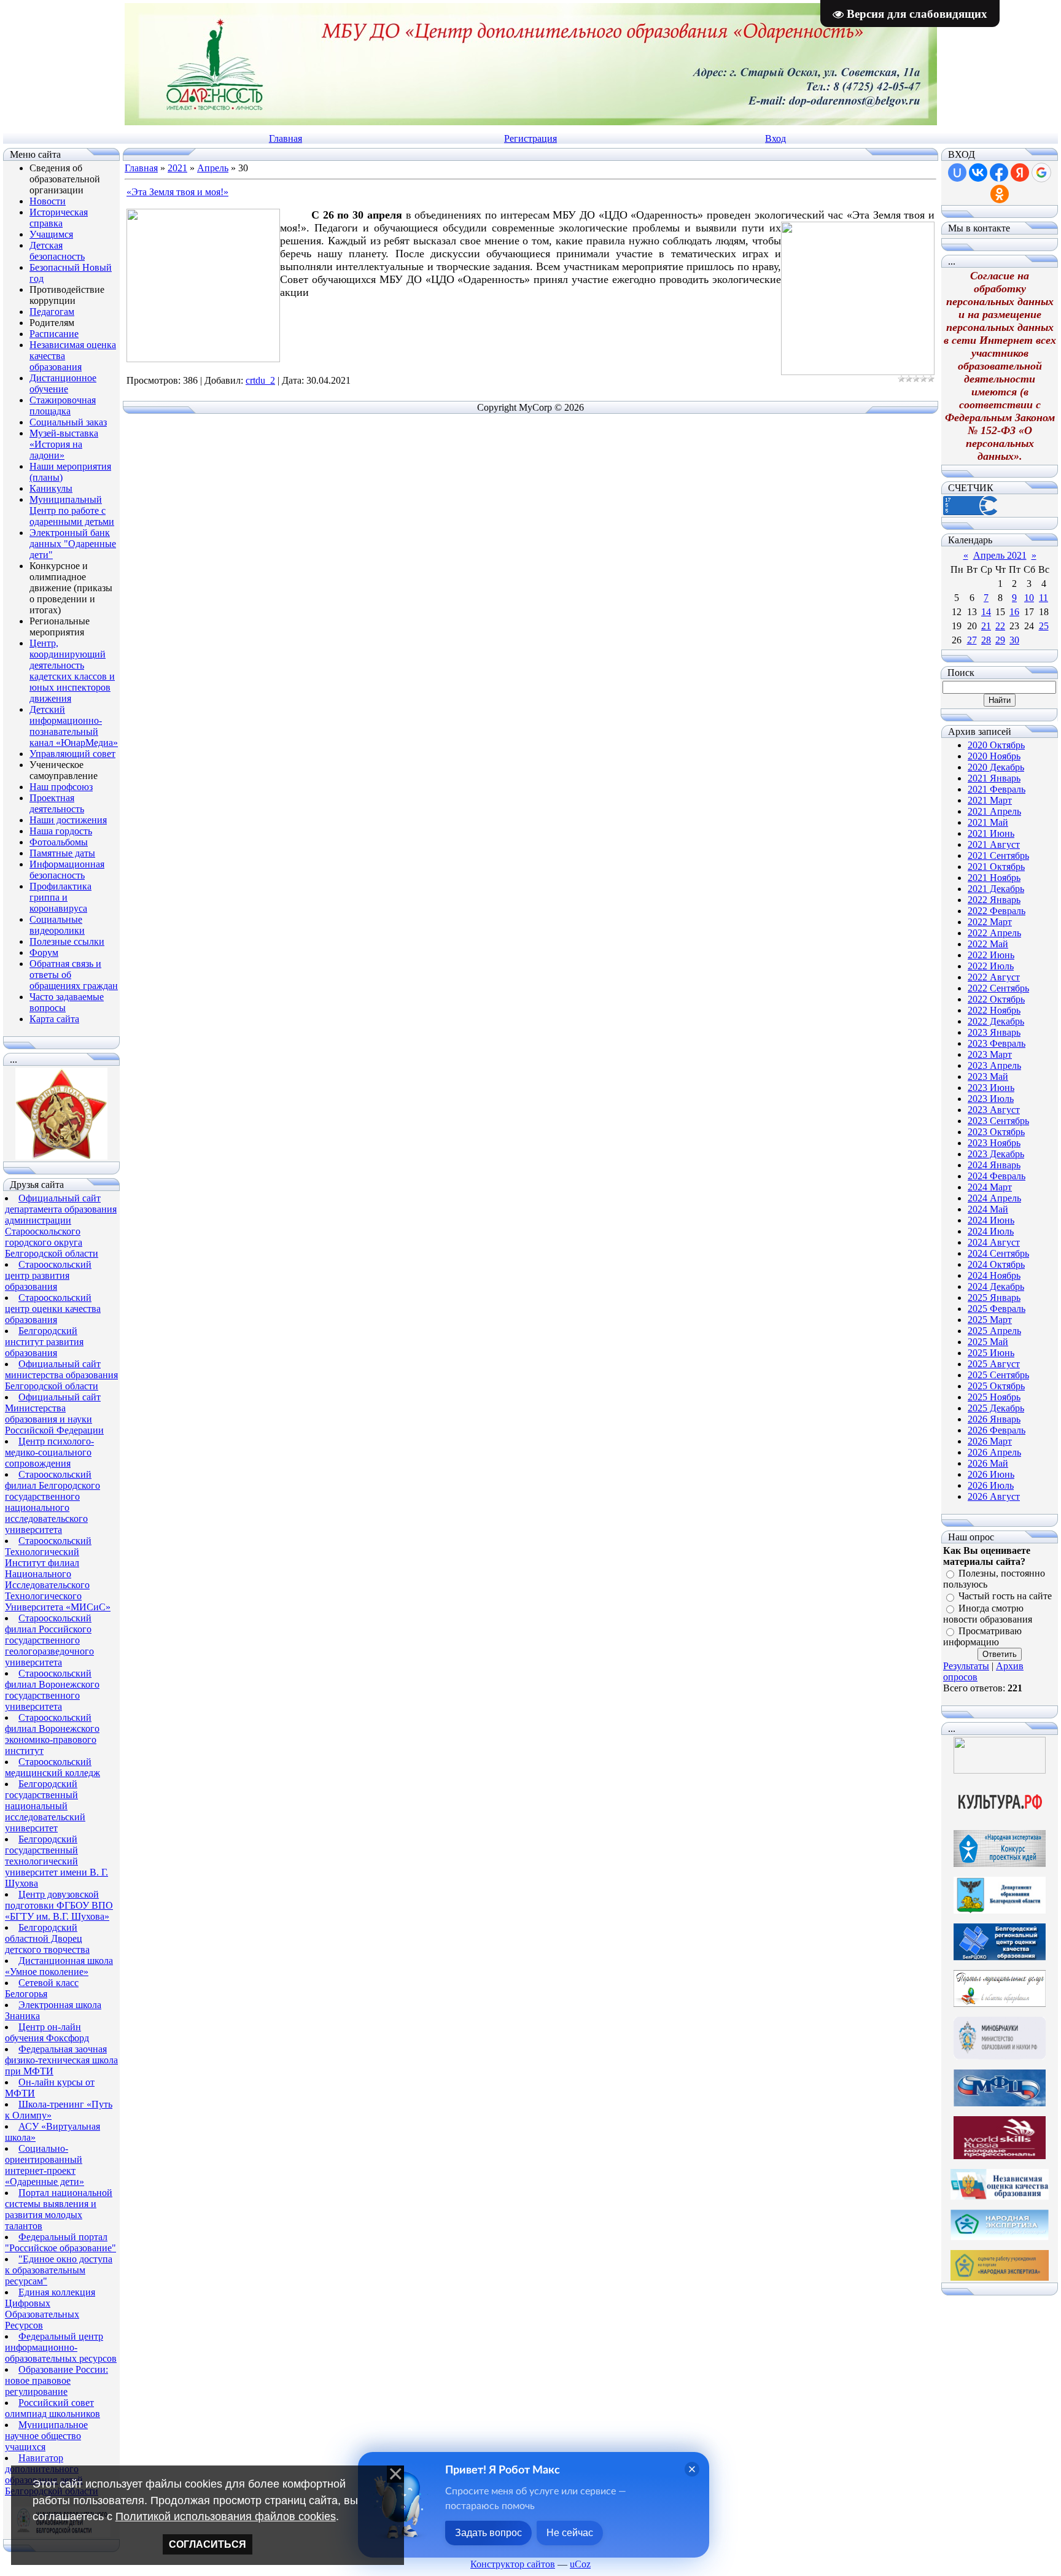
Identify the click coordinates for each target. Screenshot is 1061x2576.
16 (1014, 612)
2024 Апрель (994, 1198)
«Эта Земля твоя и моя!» (177, 192)
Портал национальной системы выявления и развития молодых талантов (59, 2209)
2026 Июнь (991, 1474)
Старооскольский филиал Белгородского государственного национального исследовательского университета (52, 1502)
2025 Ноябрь (994, 1397)
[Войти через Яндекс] (1020, 173)
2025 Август (994, 1364)
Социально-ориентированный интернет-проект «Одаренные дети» (45, 2165)
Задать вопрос (488, 2533)
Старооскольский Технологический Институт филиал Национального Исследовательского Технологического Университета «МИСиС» (58, 1574)
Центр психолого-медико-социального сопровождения (49, 1452)
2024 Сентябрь (998, 1253)
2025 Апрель (994, 1331)
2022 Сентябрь (998, 988)
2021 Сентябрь (998, 855)
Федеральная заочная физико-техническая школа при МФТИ (61, 2060)
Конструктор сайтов (513, 2564)
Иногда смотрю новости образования (988, 1614)
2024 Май (988, 1209)
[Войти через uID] (957, 173)
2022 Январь (994, 900)
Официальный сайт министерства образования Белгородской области (61, 1375)
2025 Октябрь (996, 1386)
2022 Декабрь (996, 1021)
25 (1044, 626)
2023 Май (988, 1077)
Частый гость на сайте (1005, 1596)
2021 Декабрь (996, 889)
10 (1029, 598)
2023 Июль (991, 1099)
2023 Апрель (994, 1065)
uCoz (580, 2564)
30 (1014, 640)
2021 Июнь (991, 833)
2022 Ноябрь (994, 1010)
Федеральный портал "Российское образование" (60, 2242)
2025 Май (988, 1342)
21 (986, 626)
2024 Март (990, 1187)
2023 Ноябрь (994, 1143)
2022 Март (990, 922)
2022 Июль (991, 966)
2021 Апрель (994, 811)
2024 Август (994, 1242)
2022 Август (994, 977)
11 (1044, 598)
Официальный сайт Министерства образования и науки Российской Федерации (54, 1414)
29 (1000, 640)
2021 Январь (994, 778)
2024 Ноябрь (994, 1275)
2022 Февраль (997, 911)
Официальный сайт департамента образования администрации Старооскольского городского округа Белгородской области (61, 1226)
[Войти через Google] (1041, 173)
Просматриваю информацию (982, 1636)
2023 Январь (994, 1032)
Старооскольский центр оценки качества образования (53, 1309)
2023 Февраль (997, 1043)
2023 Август (994, 1110)
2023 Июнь (991, 1088)
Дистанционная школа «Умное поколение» (59, 1966)
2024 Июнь (991, 1220)
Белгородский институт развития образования (44, 1342)
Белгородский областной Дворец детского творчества (47, 1938)
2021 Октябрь (996, 867)
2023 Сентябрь (998, 1121)
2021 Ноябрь (994, 878)
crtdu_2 (260, 380)
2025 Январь (994, 1298)
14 (986, 612)
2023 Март (990, 1054)
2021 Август (994, 844)
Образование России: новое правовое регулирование (56, 2380)
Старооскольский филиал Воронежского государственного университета (52, 1690)
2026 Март (990, 1441)
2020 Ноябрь (994, 756)
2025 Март (990, 1320)
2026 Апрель (994, 1452)
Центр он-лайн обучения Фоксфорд (47, 2032)
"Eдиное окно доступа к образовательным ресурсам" (59, 2270)
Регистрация (530, 138)
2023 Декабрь (996, 1154)
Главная (286, 138)
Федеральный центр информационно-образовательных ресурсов (61, 2347)
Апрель (213, 168)
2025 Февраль (997, 1309)
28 (986, 640)
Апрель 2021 (1000, 555)
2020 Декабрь (996, 767)
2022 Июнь (991, 955)
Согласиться (208, 2544)
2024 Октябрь (996, 1264)
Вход (775, 138)
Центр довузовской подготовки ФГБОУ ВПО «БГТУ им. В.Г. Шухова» (59, 1905)
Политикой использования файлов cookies (226, 2516)
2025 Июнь (991, 1353)
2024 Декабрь (996, 1286)
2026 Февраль (997, 1430)
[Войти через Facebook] (999, 173)
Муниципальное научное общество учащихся (46, 2436)
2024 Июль (991, 1231)
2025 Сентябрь (998, 1375)
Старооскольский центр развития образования (48, 1275)
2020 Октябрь (996, 745)
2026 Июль (991, 1485)
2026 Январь (994, 1419)
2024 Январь (994, 1165)
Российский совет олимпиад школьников (52, 2408)
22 (1000, 626)
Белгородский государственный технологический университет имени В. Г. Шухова (56, 1861)
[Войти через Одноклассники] (1000, 194)
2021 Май (988, 822)
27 (972, 640)
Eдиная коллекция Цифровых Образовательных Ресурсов (50, 2309)
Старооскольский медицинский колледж (52, 1767)
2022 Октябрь (996, 999)
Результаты (966, 1666)
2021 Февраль (997, 789)
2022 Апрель (994, 933)
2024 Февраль (997, 1176)
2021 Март (990, 800)
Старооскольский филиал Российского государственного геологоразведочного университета (49, 1640)
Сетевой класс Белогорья (42, 1988)
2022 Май (988, 944)
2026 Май (988, 1463)
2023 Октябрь (996, 1132)
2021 (177, 168)
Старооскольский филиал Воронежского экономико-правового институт (52, 1734)
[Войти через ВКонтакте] (978, 173)
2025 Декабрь (996, 1408)
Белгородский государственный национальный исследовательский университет (45, 1806)
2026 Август (994, 1496)
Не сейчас (570, 2533)
